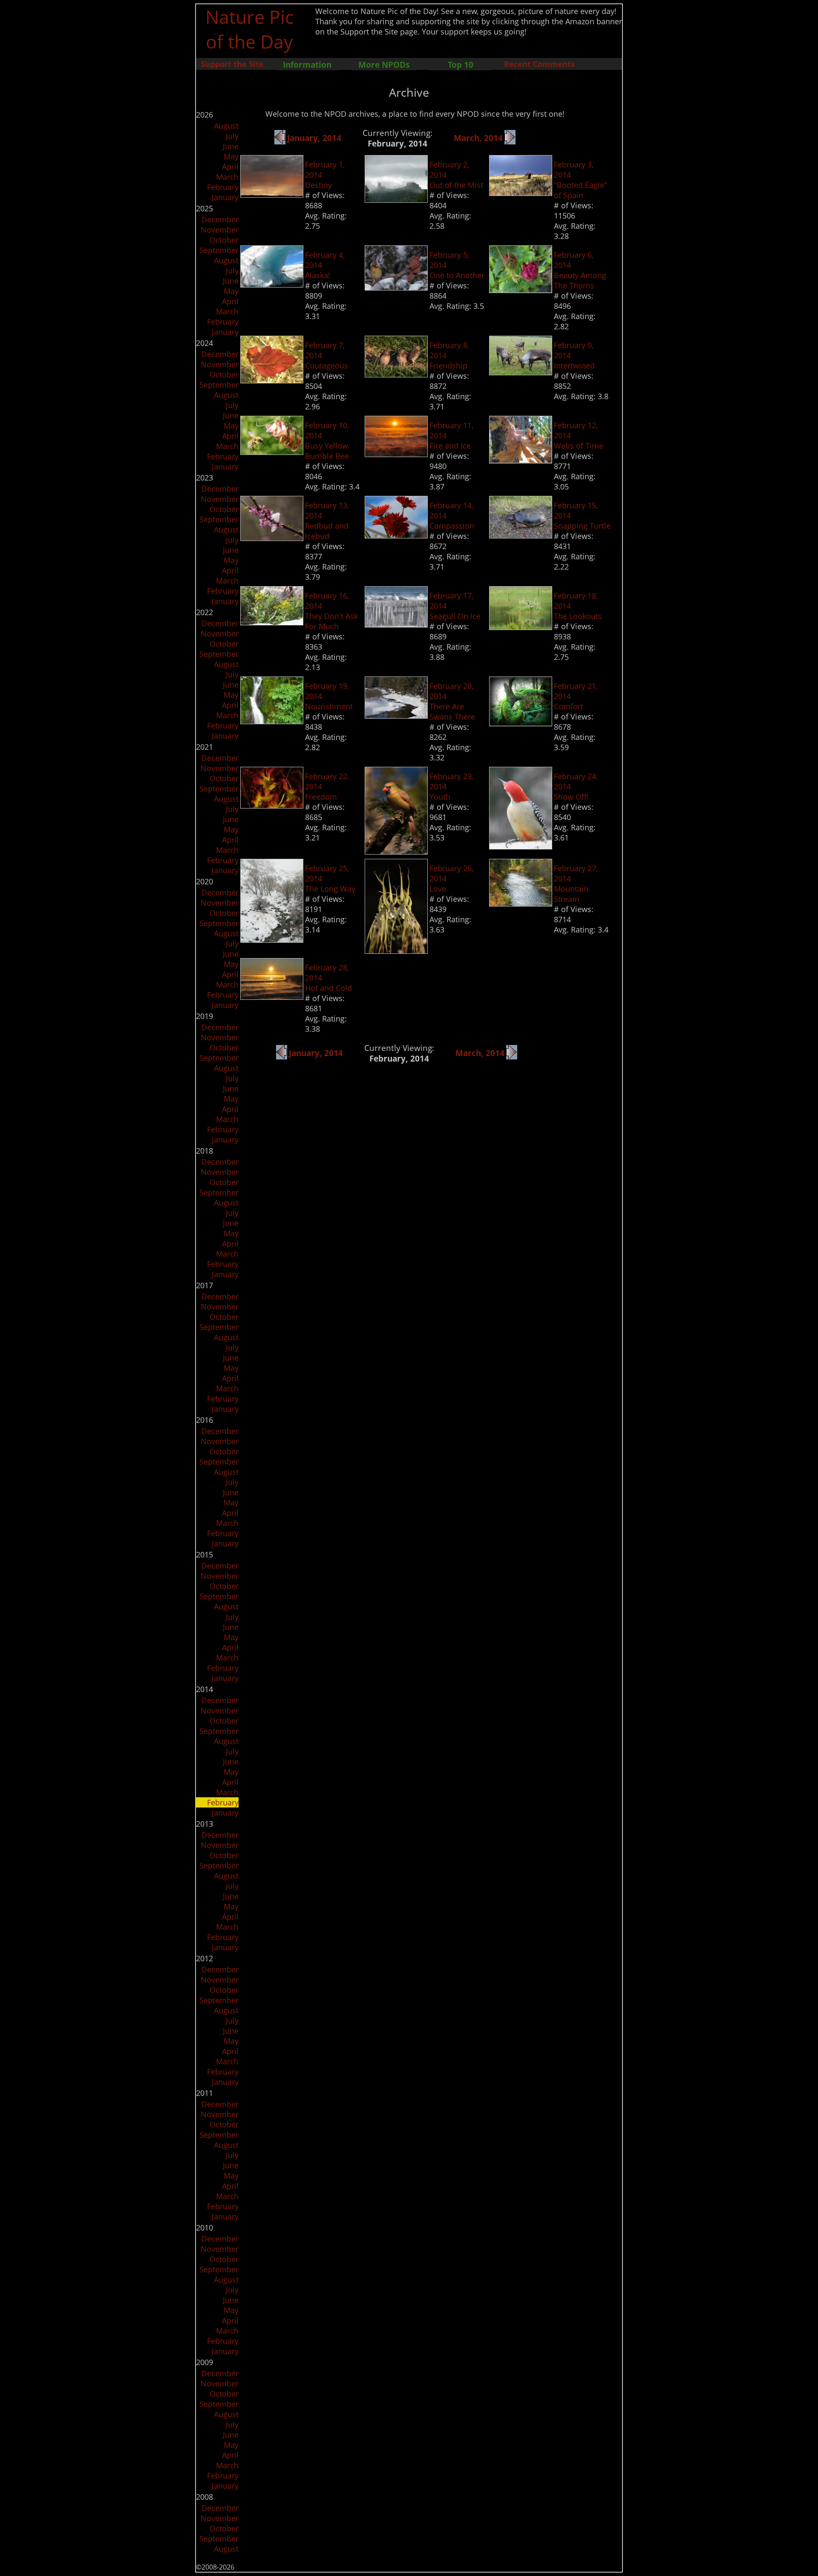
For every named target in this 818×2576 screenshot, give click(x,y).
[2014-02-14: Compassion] (396, 535)
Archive (409, 92)
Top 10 (461, 65)
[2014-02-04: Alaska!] (272, 285)
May (231, 156)
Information (307, 65)
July (232, 136)
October (224, 240)
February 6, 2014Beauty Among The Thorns (580, 270)
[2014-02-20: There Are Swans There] (396, 716)
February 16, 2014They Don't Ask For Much (331, 611)
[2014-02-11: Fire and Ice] (396, 454)
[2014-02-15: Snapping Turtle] (521, 535)
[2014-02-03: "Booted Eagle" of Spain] (521, 193)
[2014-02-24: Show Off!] (521, 846)
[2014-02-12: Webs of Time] (521, 461)
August (226, 126)
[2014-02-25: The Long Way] (272, 940)
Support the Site (232, 64)
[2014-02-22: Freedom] (272, 806)
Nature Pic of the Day (249, 29)
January (225, 197)
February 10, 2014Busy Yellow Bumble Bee (327, 440)
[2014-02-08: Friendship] (396, 374)
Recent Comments (539, 64)
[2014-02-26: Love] (396, 951)
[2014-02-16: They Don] (272, 622)
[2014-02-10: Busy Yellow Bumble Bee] (272, 452)
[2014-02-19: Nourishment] (272, 721)
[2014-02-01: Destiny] (272, 195)
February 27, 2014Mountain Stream (576, 884)
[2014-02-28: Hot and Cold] (272, 997)
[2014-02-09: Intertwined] (521, 372)
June (231, 146)
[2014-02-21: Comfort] (521, 723)
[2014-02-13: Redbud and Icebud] (272, 538)
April (230, 167)
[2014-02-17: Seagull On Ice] (396, 625)
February (223, 187)
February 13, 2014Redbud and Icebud (327, 521)
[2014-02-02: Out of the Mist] (396, 200)
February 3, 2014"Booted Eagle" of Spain (580, 180)
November (220, 230)
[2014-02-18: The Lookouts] (521, 627)
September (219, 250)
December (220, 219)
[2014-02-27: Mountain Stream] (521, 904)
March (227, 177)
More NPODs (384, 65)
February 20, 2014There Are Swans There (452, 701)
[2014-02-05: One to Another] (396, 288)
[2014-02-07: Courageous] (272, 380)
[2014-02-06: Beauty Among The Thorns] (521, 290)
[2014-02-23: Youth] (396, 852)
